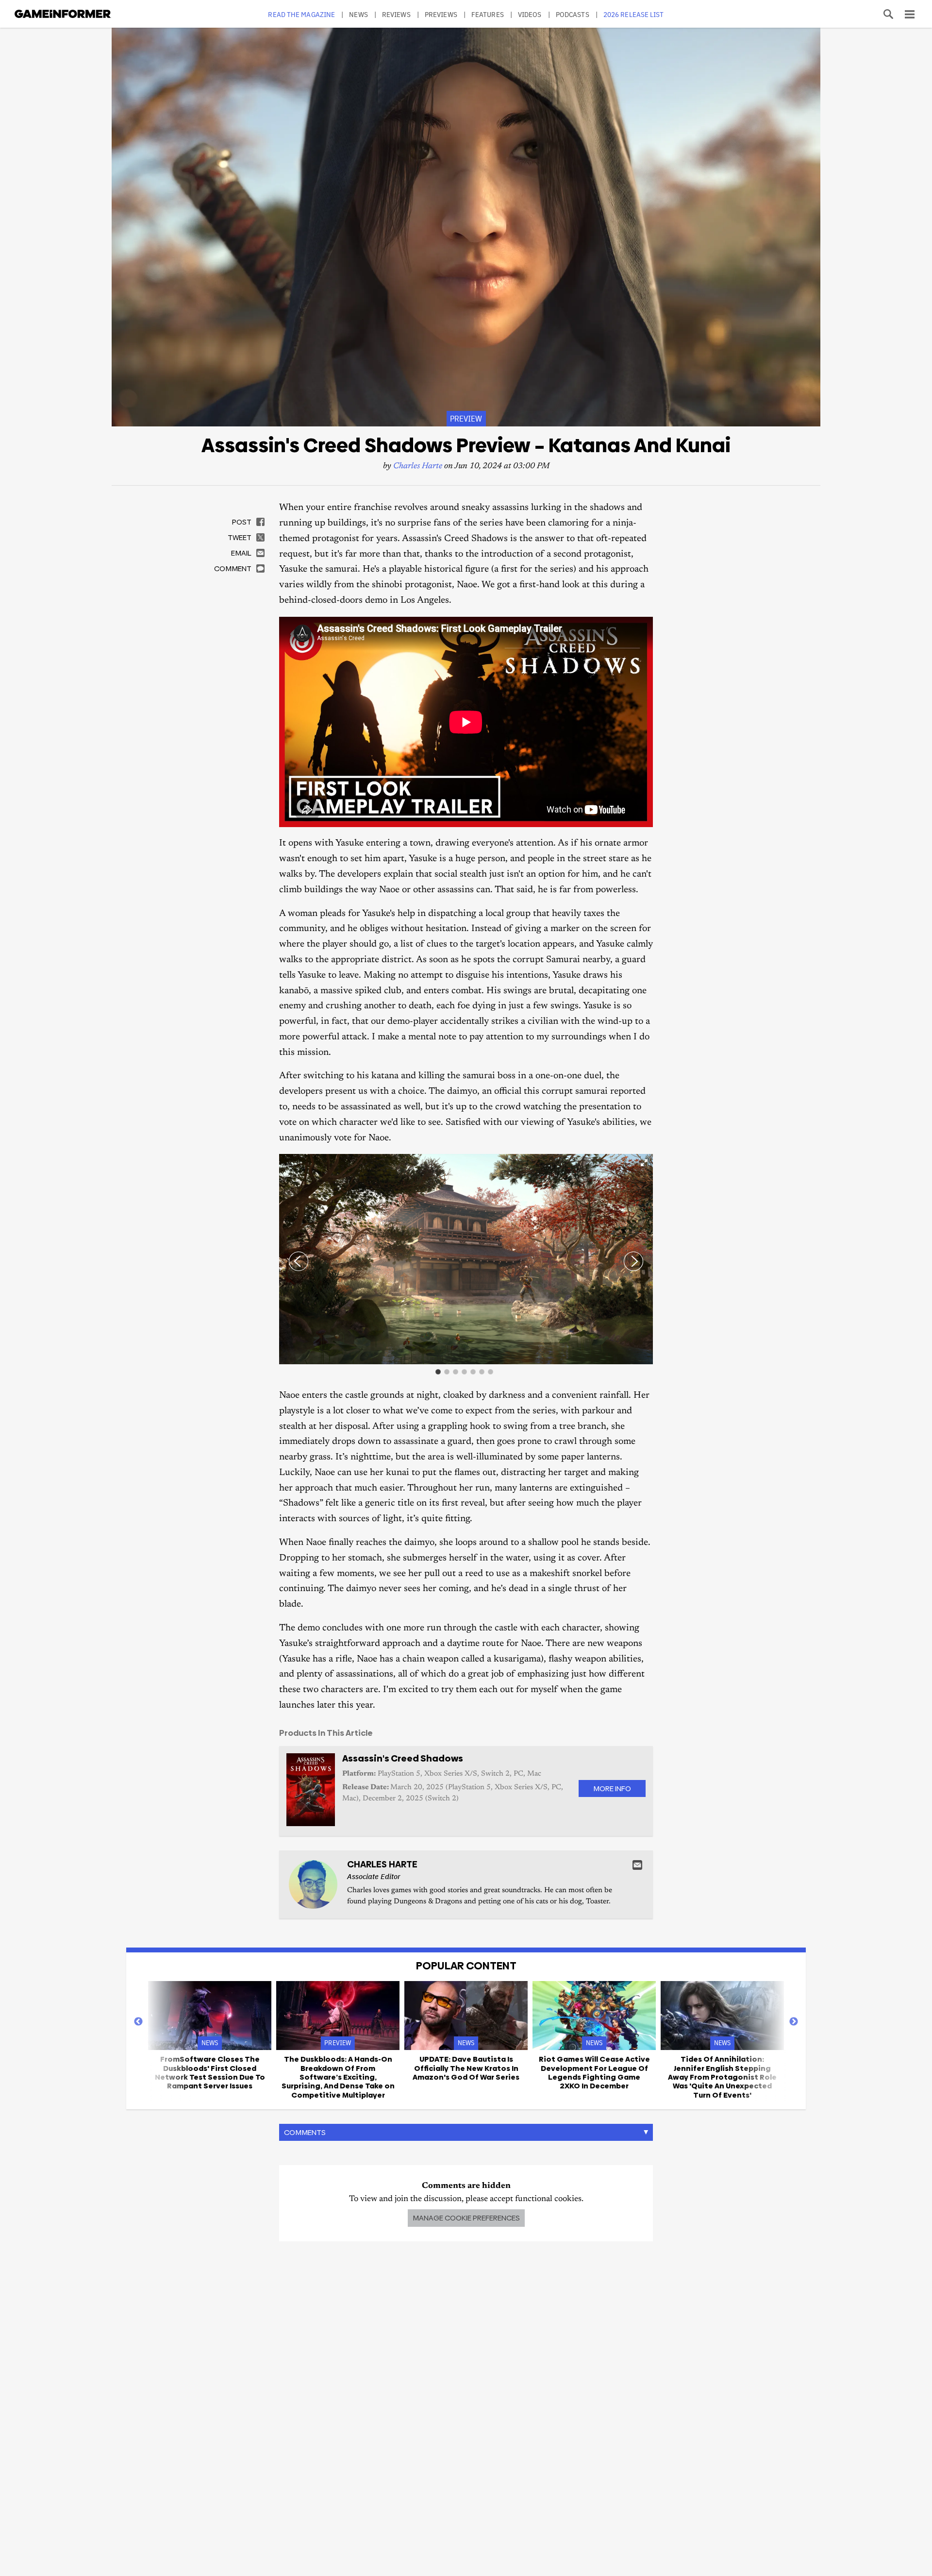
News (358, 14)
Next (794, 2022)
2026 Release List (634, 14)
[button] (644, 1163)
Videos (530, 14)
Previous (138, 2022)
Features (488, 14)
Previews (441, 14)
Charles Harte (418, 466)
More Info (612, 1788)
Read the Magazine (301, 14)
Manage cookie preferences (466, 2218)
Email (637, 1865)
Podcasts (573, 14)
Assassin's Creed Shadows (403, 1758)
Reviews (396, 14)
